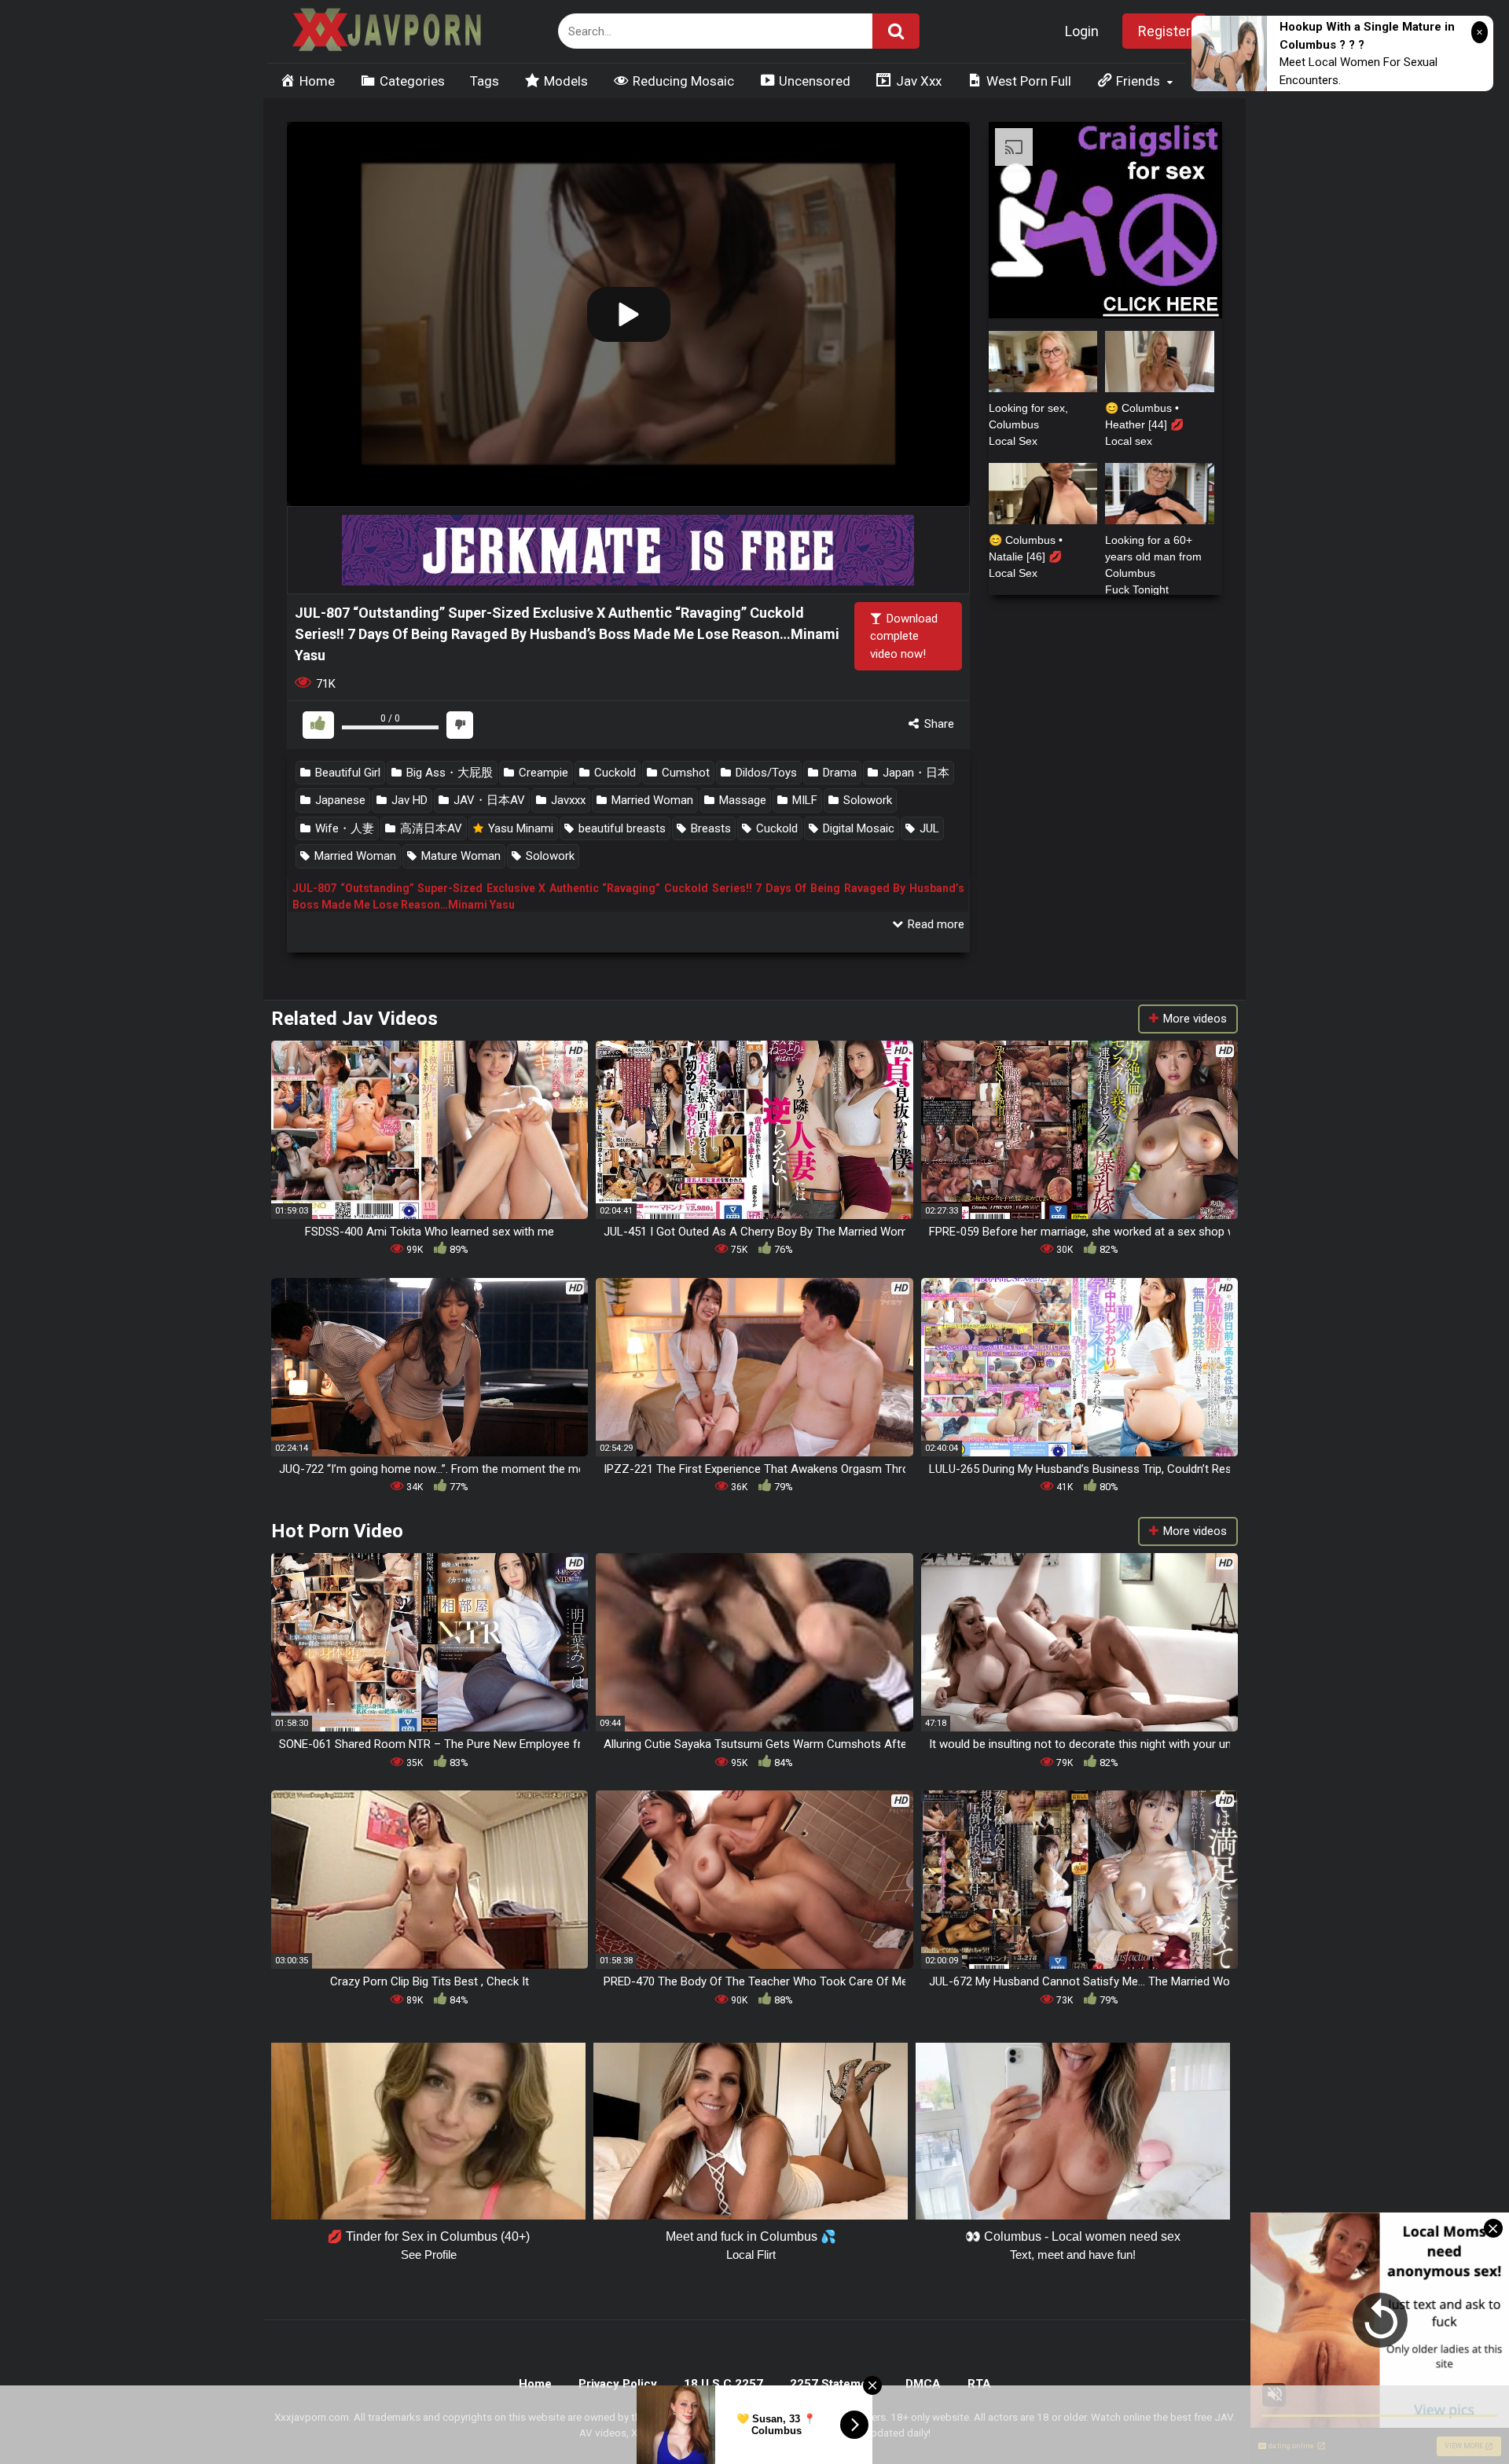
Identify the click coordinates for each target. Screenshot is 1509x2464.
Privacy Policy (618, 2384)
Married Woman (651, 800)
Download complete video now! (904, 636)
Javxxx (567, 800)
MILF (803, 800)
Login (1082, 31)
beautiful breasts (620, 828)
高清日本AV (430, 828)
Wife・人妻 (343, 828)
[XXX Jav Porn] (385, 32)
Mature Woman (459, 856)
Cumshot (684, 773)
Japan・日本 (914, 773)
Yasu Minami (519, 828)
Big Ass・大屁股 (448, 773)
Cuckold (613, 773)
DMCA (923, 2384)
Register (1164, 31)
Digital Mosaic (857, 828)
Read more (934, 924)
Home (535, 2384)
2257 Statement (834, 2384)
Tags (485, 81)
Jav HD (408, 800)
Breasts (709, 828)
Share (938, 724)
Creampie (542, 773)
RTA (979, 2384)
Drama (838, 773)
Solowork (866, 800)
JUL (928, 828)
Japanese (339, 800)
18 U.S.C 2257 (723, 2384)
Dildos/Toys (765, 773)
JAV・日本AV (488, 800)
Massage (741, 800)
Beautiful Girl (346, 773)
